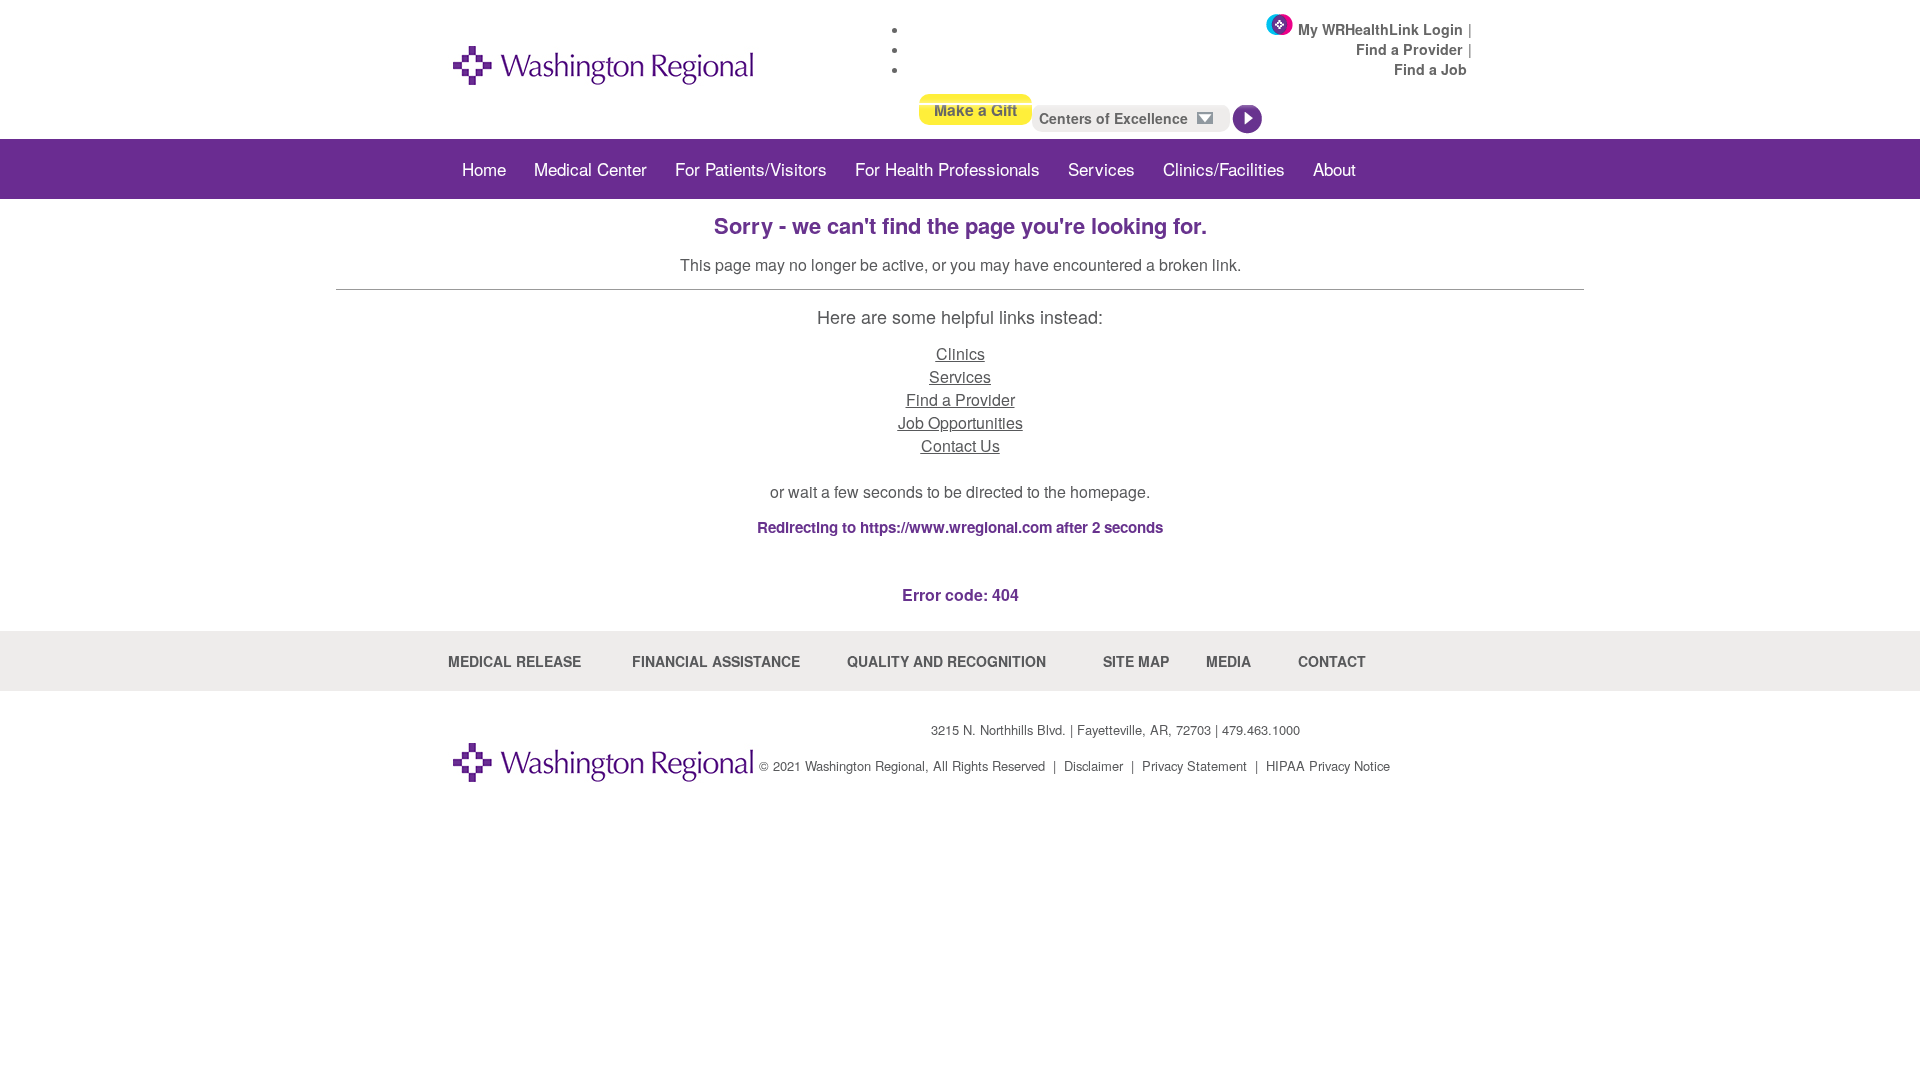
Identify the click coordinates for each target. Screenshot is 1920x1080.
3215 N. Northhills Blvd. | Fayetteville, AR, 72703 (1071, 729)
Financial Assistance (716, 661)
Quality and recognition (946, 661)
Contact (1332, 661)
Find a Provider (1409, 49)
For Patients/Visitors (751, 168)
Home (484, 168)
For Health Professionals (947, 168)
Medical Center (590, 168)
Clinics (960, 353)
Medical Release (514, 661)
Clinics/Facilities (1224, 168)
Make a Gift (975, 109)
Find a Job (1430, 69)
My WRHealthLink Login (1380, 29)
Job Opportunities (960, 422)
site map (1136, 661)
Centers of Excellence (1115, 118)
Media (1228, 661)
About (1334, 168)
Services (1101, 168)
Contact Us (960, 445)
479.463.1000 (1261, 729)
